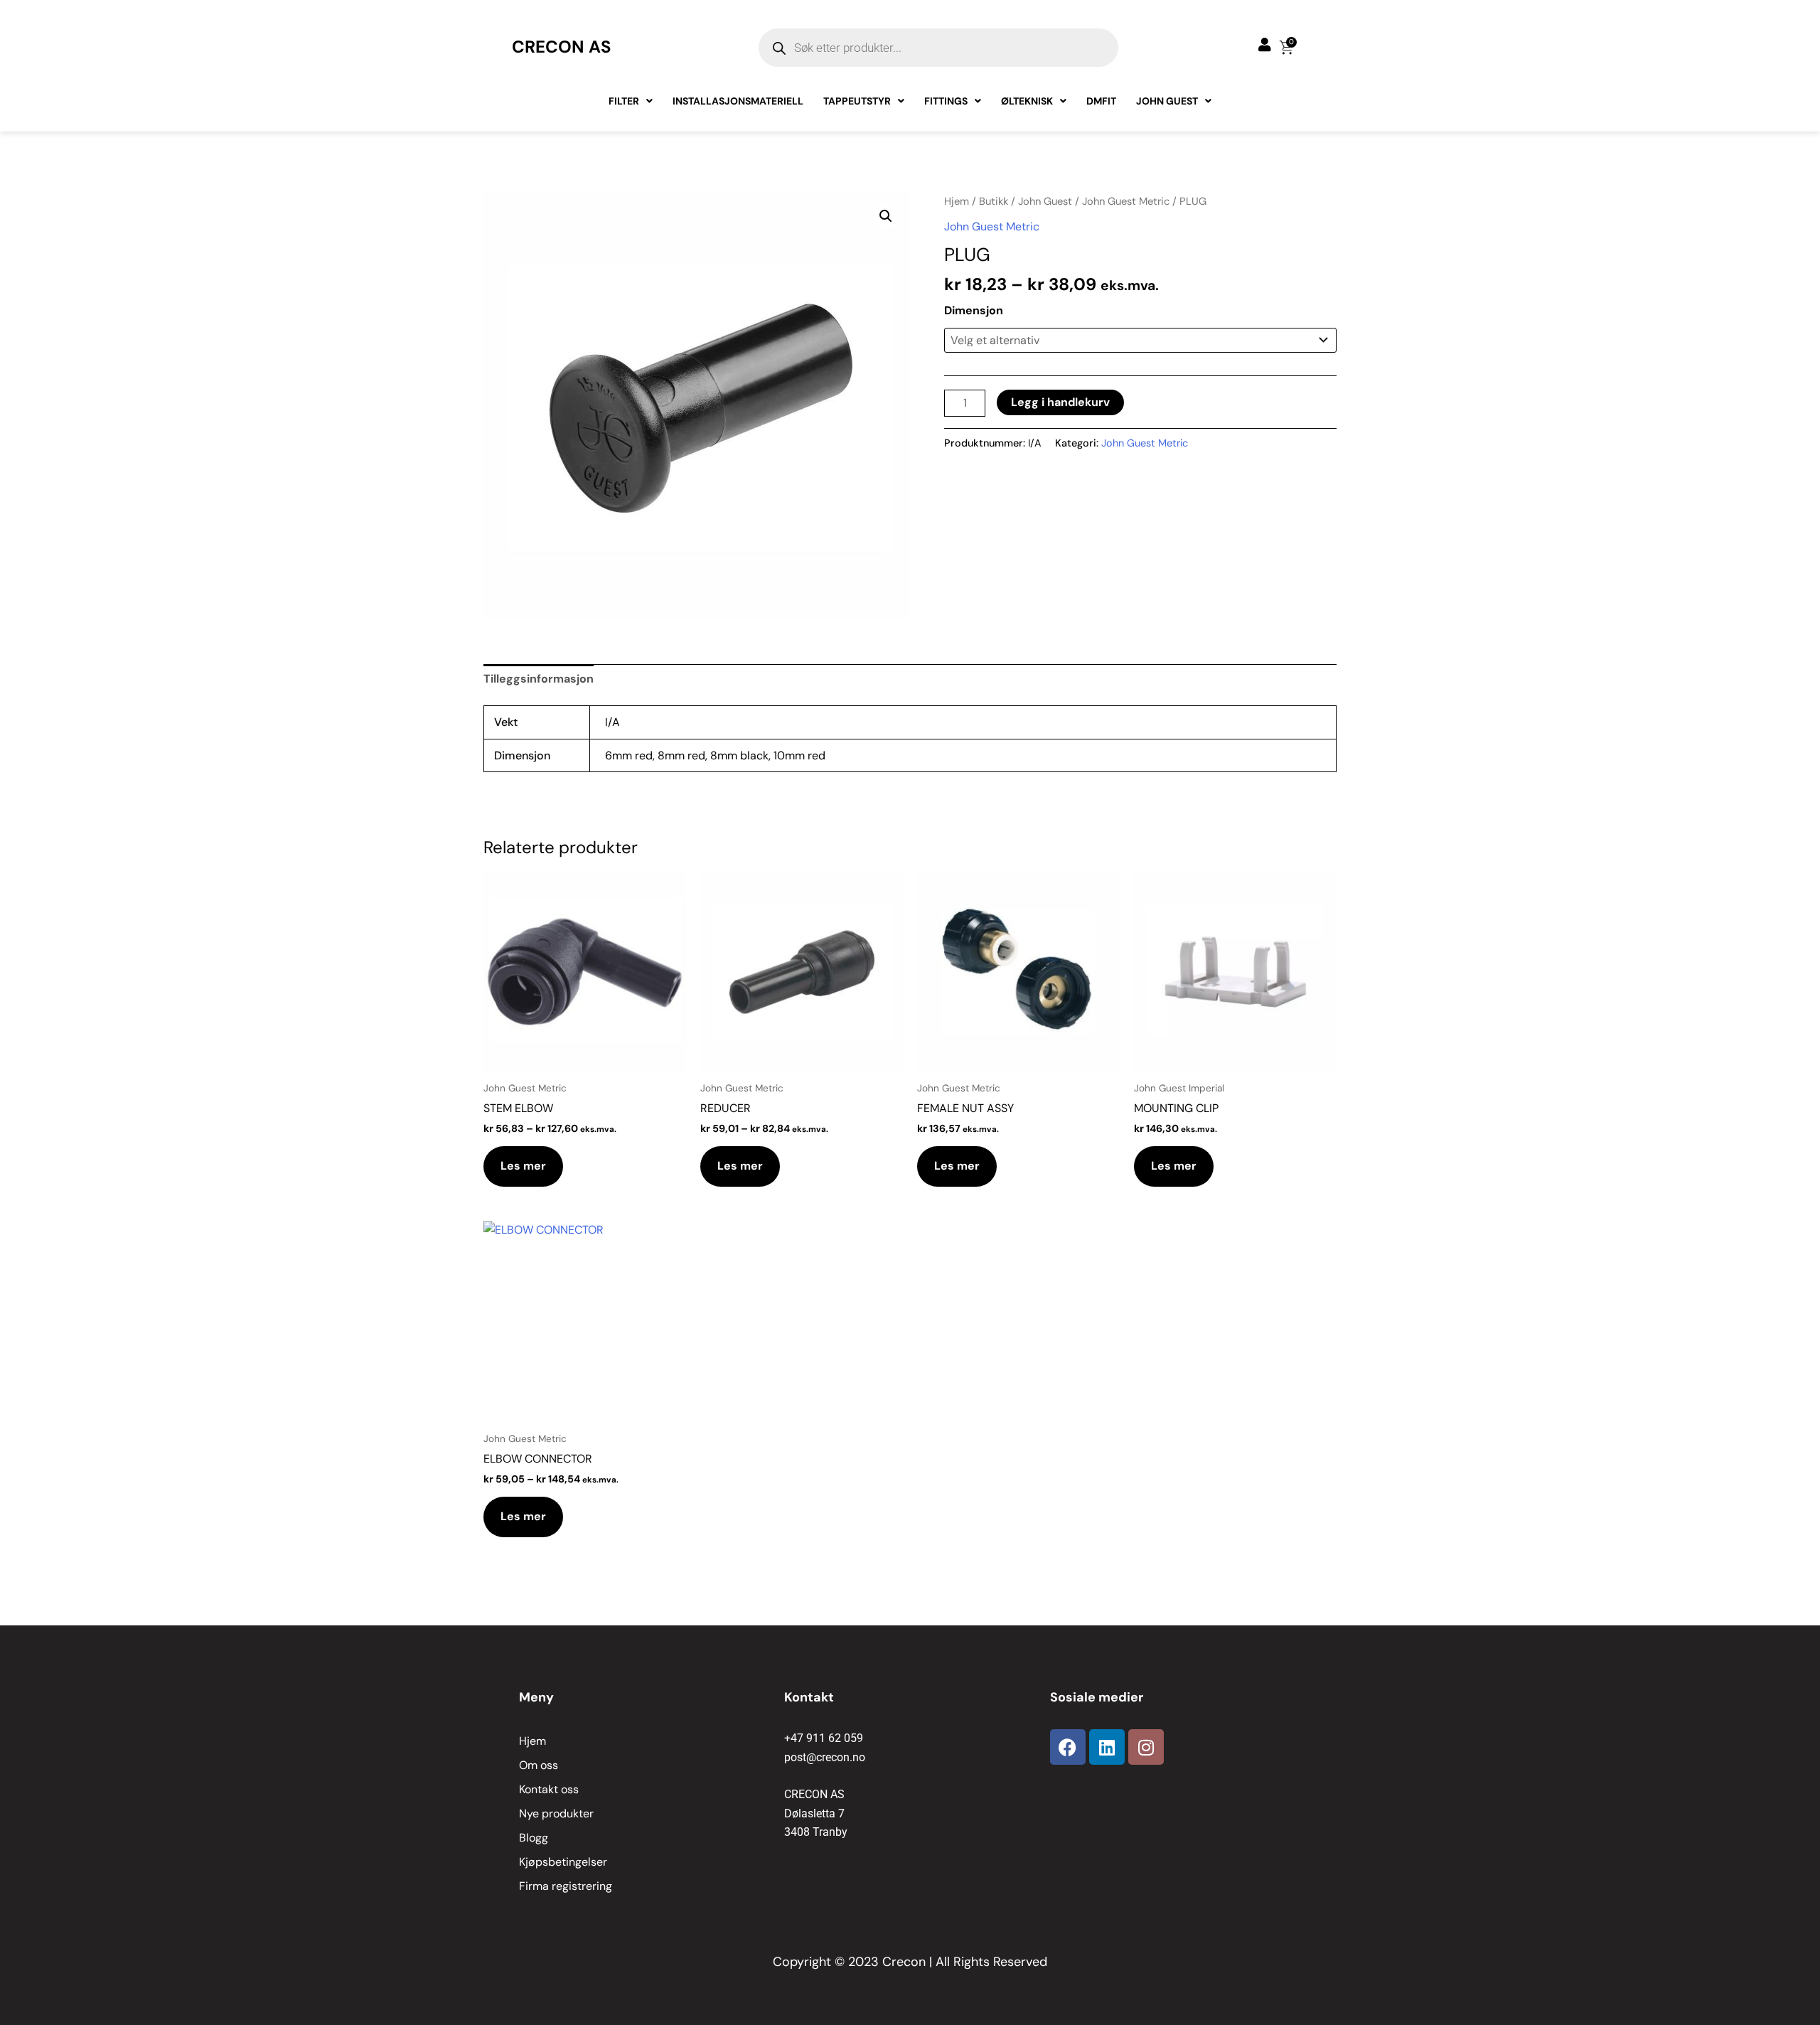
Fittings (946, 101)
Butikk (994, 201)
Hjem (957, 201)
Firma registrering (566, 1886)
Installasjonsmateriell (738, 101)
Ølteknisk (1027, 101)
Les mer (523, 1166)
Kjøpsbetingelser (563, 1862)
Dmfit (1101, 101)
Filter (624, 101)
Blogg (534, 1838)
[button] (886, 216)
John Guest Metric (1126, 201)
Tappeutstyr (857, 101)
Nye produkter (556, 1813)
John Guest (1167, 101)
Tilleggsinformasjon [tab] (539, 679)
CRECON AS (562, 47)
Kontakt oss (549, 1789)
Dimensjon (974, 310)
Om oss (539, 1765)
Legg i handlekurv (1060, 402)
